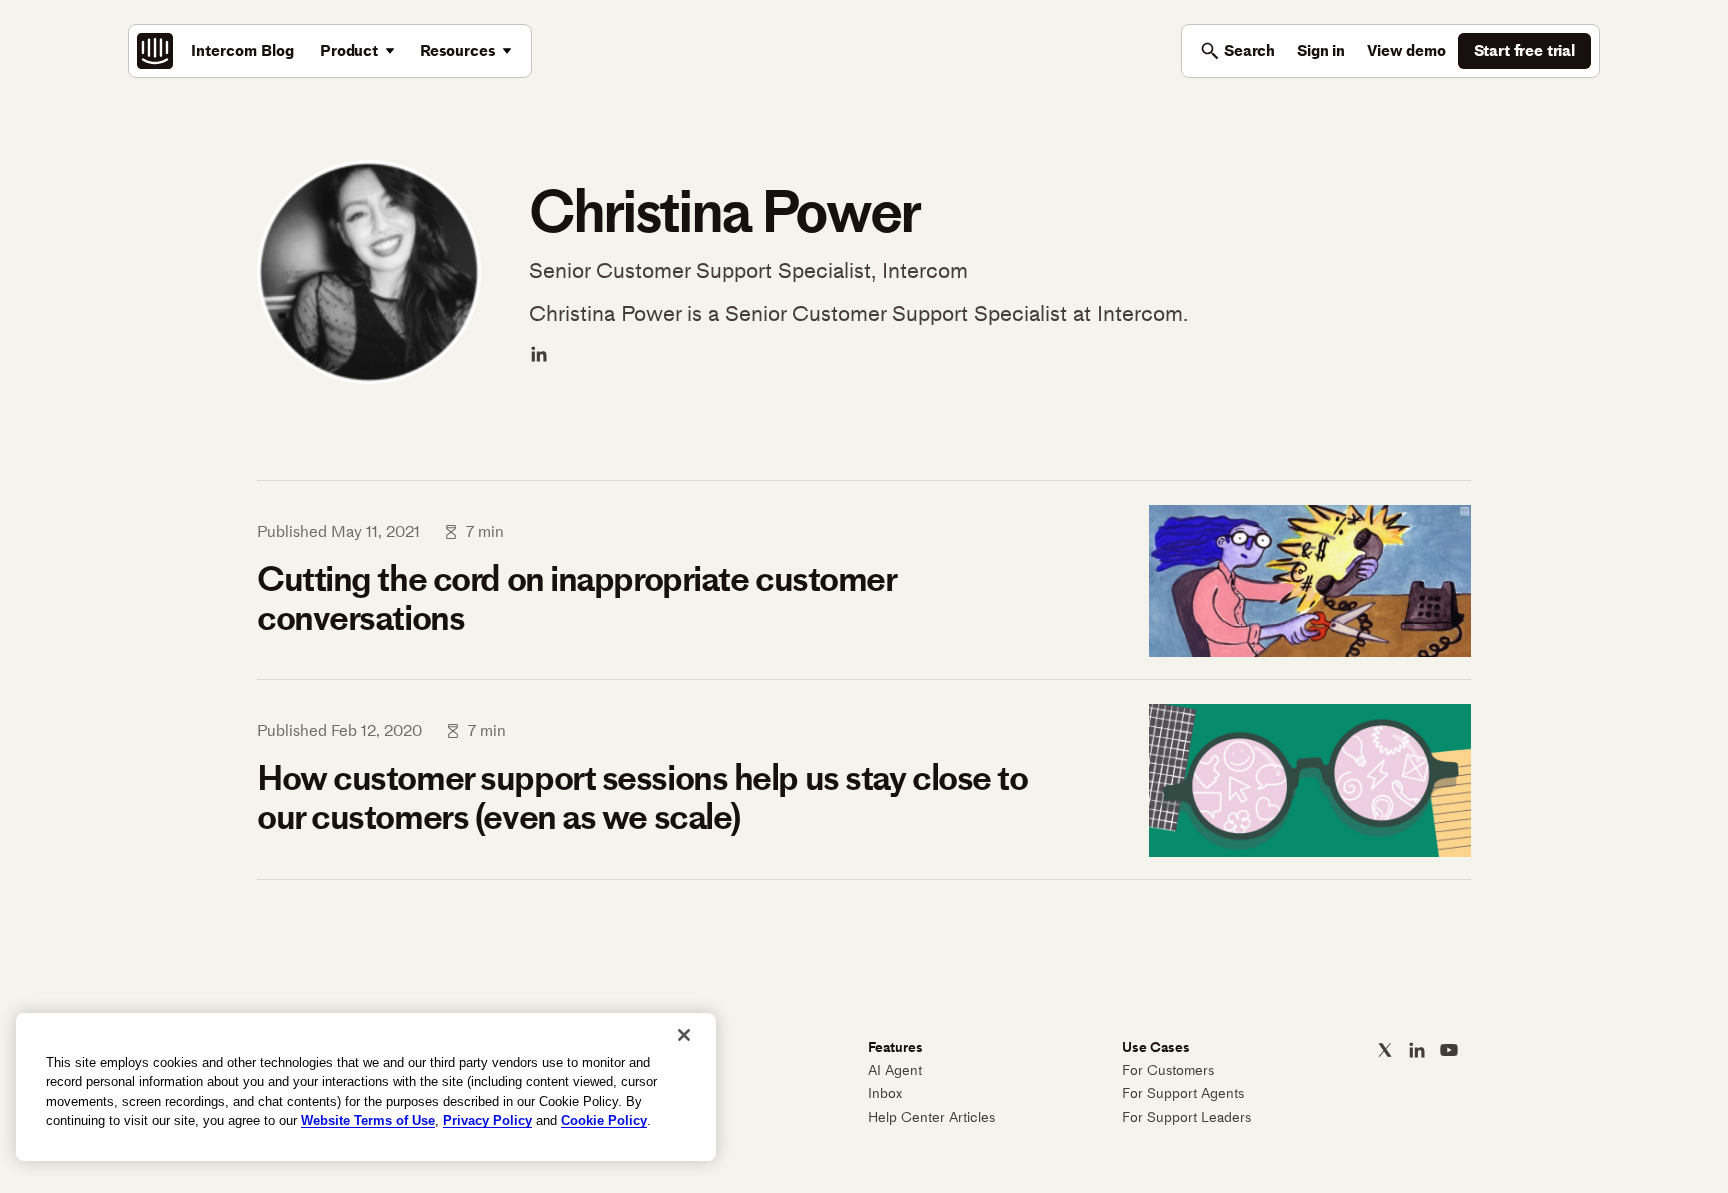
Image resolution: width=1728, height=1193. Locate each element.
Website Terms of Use (368, 1120)
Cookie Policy (604, 1120)
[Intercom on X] (1385, 1050)
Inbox (885, 1093)
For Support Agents (1183, 1093)
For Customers (1168, 1070)
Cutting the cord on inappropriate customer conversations (576, 598)
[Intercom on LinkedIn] (1417, 1050)
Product (349, 50)
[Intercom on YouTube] (1449, 1050)
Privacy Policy (487, 1120)
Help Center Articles (931, 1117)
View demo (1406, 50)
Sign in (1321, 50)
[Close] (684, 1035)
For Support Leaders (1186, 1117)
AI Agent (895, 1070)
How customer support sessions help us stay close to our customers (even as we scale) (642, 797)
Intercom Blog (242, 50)
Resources (458, 50)
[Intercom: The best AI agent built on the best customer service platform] (155, 51)
